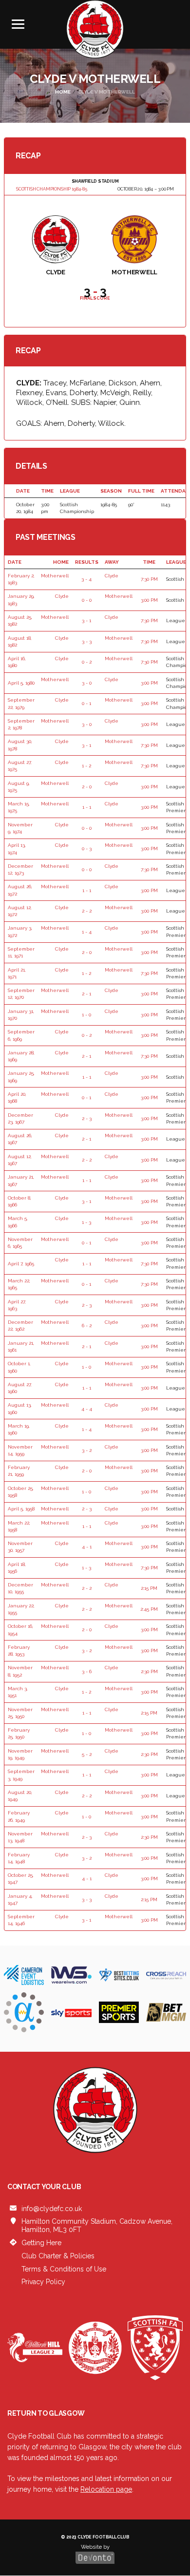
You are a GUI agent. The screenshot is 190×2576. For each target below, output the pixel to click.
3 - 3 (87, 641)
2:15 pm (149, 1588)
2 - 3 (87, 1118)
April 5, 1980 (21, 683)
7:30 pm (149, 579)
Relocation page (106, 2489)
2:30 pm (149, 1671)
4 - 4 (87, 1409)
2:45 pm (149, 1609)
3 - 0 (87, 683)
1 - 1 (87, 807)
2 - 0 (87, 787)
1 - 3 (86, 1222)
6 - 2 (87, 1326)
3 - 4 (86, 579)
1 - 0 (86, 1015)
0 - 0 (87, 600)
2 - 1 (86, 994)
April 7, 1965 (21, 1264)
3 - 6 (87, 1671)
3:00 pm (149, 600)
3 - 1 (86, 620)
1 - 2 (86, 766)
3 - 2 (87, 1450)
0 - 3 (87, 849)
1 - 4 (87, 932)
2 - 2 (87, 911)
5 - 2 (87, 1754)
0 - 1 (86, 703)
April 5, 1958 (21, 1509)
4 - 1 (87, 1547)
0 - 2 (87, 662)
